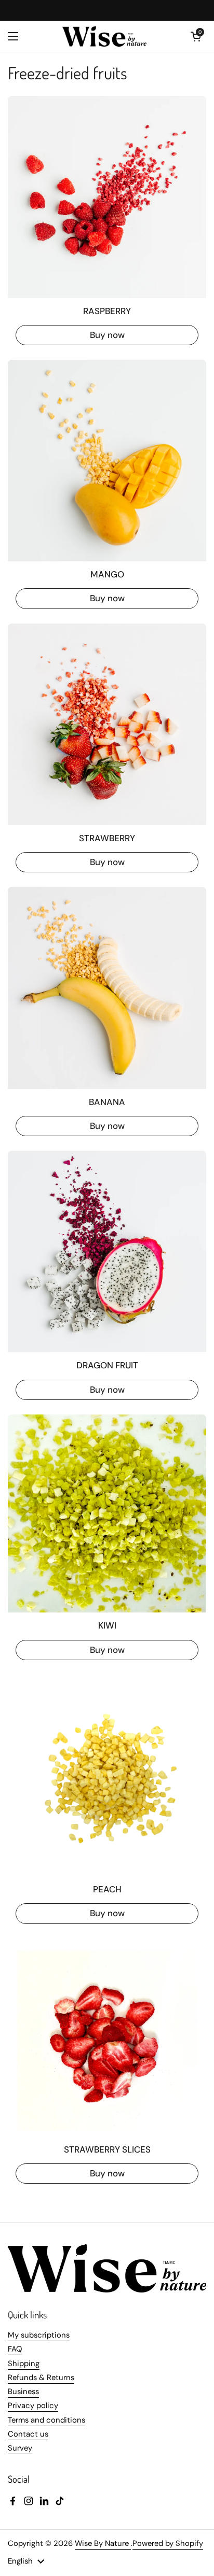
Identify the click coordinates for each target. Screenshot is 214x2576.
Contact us (28, 2434)
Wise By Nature (103, 2543)
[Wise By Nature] (104, 36)
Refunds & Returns (41, 2377)
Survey (20, 2448)
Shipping (24, 2363)
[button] (196, 36)
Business (23, 2391)
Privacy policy (33, 2405)
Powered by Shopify (168, 2543)
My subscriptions (39, 2335)
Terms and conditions (46, 2420)
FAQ (15, 2349)
